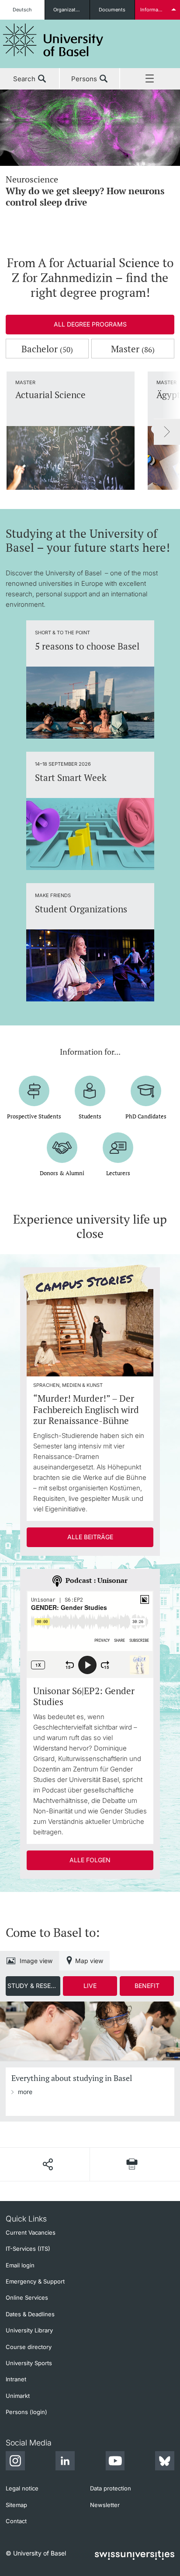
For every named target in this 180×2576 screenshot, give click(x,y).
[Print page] (132, 2164)
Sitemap (16, 2505)
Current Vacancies (31, 2232)
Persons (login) (26, 2412)
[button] (48, 2164)
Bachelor (47, 349)
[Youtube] (115, 2462)
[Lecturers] (118, 1148)
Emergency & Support (35, 2281)
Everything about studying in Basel (72, 2078)
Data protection (111, 2488)
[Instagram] (15, 2462)
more (25, 2092)
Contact (16, 2521)
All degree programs (90, 324)
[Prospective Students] (34, 1091)
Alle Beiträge (90, 1537)
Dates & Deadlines (30, 2314)
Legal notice (22, 2488)
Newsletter (105, 2505)
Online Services (27, 2297)
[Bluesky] (165, 2462)
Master (133, 349)
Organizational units (71, 10)
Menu (150, 79)
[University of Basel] (53, 40)
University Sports (29, 2363)
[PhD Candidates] (146, 1091)
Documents (112, 10)
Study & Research (34, 1986)
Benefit (147, 1986)
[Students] (90, 1091)
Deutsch (22, 10)
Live (90, 1986)
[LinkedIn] (65, 2462)
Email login (20, 2265)
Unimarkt (18, 2396)
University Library (29, 2330)
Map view (89, 1961)
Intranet (16, 2379)
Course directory (29, 2347)
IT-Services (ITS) (28, 2249)
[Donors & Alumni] (62, 1148)
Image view (36, 1961)
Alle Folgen (90, 1860)
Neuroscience (85, 191)
